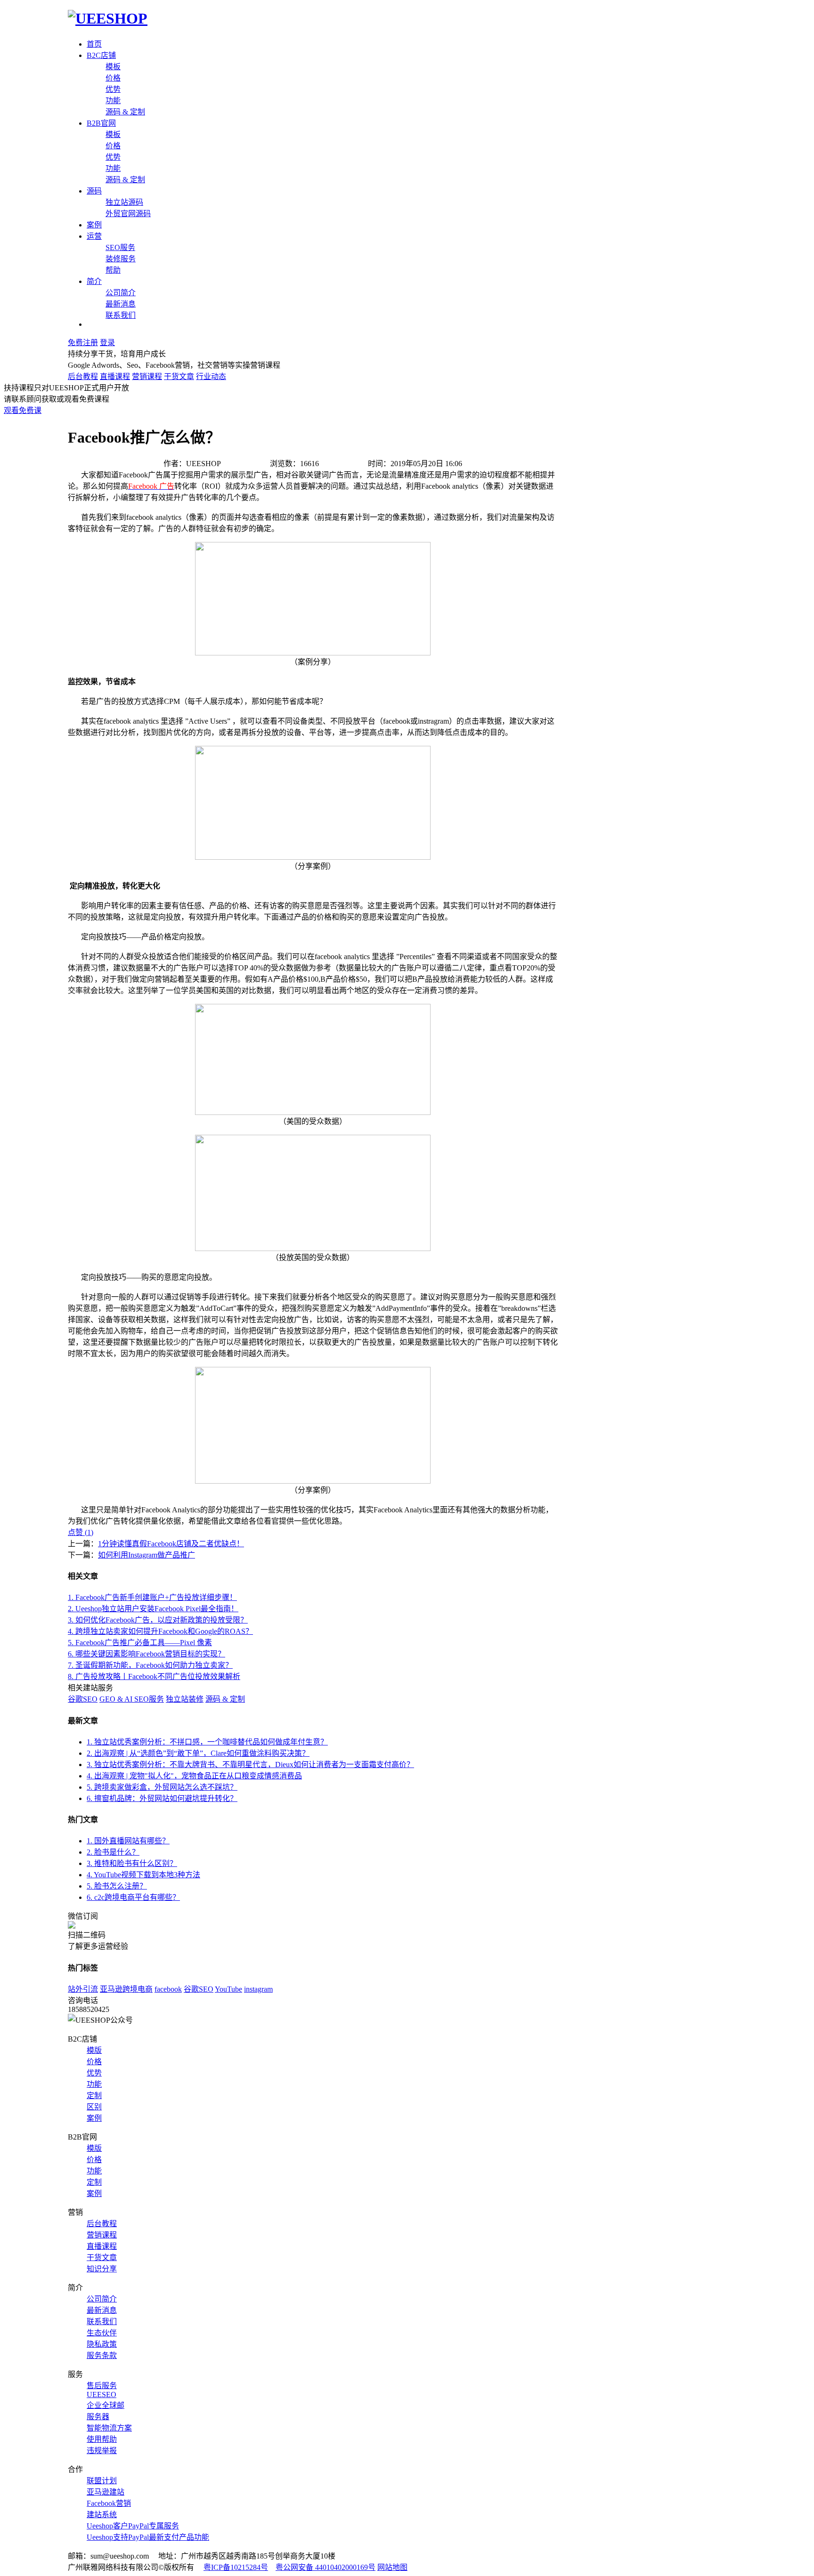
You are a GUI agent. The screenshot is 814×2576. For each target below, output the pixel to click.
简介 (94, 281)
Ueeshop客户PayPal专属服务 (133, 2526)
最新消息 (121, 304)
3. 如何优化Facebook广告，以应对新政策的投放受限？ (158, 1620)
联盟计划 (102, 2481)
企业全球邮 (106, 2405)
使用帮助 (102, 2439)
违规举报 (102, 2451)
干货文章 (179, 376)
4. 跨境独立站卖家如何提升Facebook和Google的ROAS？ (160, 1631)
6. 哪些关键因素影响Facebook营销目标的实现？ (147, 1654)
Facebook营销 (109, 2503)
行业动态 (211, 376)
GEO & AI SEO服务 (132, 1699)
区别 (94, 2107)
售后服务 (102, 2386)
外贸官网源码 (128, 214)
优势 (113, 89)
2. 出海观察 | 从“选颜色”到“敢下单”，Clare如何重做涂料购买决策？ (198, 1753)
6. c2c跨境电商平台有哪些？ (133, 1897)
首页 (94, 44)
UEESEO (102, 2394)
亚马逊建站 (106, 2492)
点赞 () (81, 1532)
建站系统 (102, 2515)
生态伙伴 (102, 2333)
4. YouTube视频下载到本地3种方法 (143, 1875)
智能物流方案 (109, 2428)
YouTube (228, 1989)
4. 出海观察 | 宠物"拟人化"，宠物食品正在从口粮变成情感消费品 (194, 1776)
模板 (113, 67)
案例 (94, 225)
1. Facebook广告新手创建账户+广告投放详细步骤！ (152, 1597)
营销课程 (147, 376)
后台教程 (83, 376)
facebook (168, 1989)
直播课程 (115, 376)
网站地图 (392, 2567)
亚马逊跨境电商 (126, 1989)
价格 (113, 78)
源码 (94, 191)
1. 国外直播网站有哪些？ (128, 1841)
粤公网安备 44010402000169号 (326, 2567)
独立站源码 (124, 202)
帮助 (113, 270)
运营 (94, 236)
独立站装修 (185, 1699)
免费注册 (83, 343)
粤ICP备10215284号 (236, 2567)
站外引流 (83, 1989)
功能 (113, 101)
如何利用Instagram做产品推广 (147, 1555)
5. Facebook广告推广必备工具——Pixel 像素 (140, 1643)
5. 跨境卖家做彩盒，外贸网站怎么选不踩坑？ (162, 1787)
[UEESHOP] (108, 18)
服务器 (98, 2417)
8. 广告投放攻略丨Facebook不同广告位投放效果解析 (154, 1676)
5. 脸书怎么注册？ (117, 1886)
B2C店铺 (101, 55)
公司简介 (121, 293)
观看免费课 (23, 410)
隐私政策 (102, 2344)
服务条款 (102, 2355)
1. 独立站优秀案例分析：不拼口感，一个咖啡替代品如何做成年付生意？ (207, 1742)
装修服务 (121, 259)
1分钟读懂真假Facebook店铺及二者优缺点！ (171, 1544)
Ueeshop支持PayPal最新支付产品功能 (148, 2537)
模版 (94, 2050)
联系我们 (121, 315)
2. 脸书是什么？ (113, 1852)
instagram (258, 1989)
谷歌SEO (83, 1699)
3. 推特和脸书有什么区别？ (132, 1863)
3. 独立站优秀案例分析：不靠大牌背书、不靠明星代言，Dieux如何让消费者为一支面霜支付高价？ (250, 1764)
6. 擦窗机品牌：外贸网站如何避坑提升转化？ (162, 1798)
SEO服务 (120, 247)
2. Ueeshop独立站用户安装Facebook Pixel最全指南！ (153, 1609)
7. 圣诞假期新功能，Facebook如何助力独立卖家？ (150, 1665)
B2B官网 (101, 123)
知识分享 (102, 2269)
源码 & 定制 (125, 112)
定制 (94, 2096)
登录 (107, 343)
